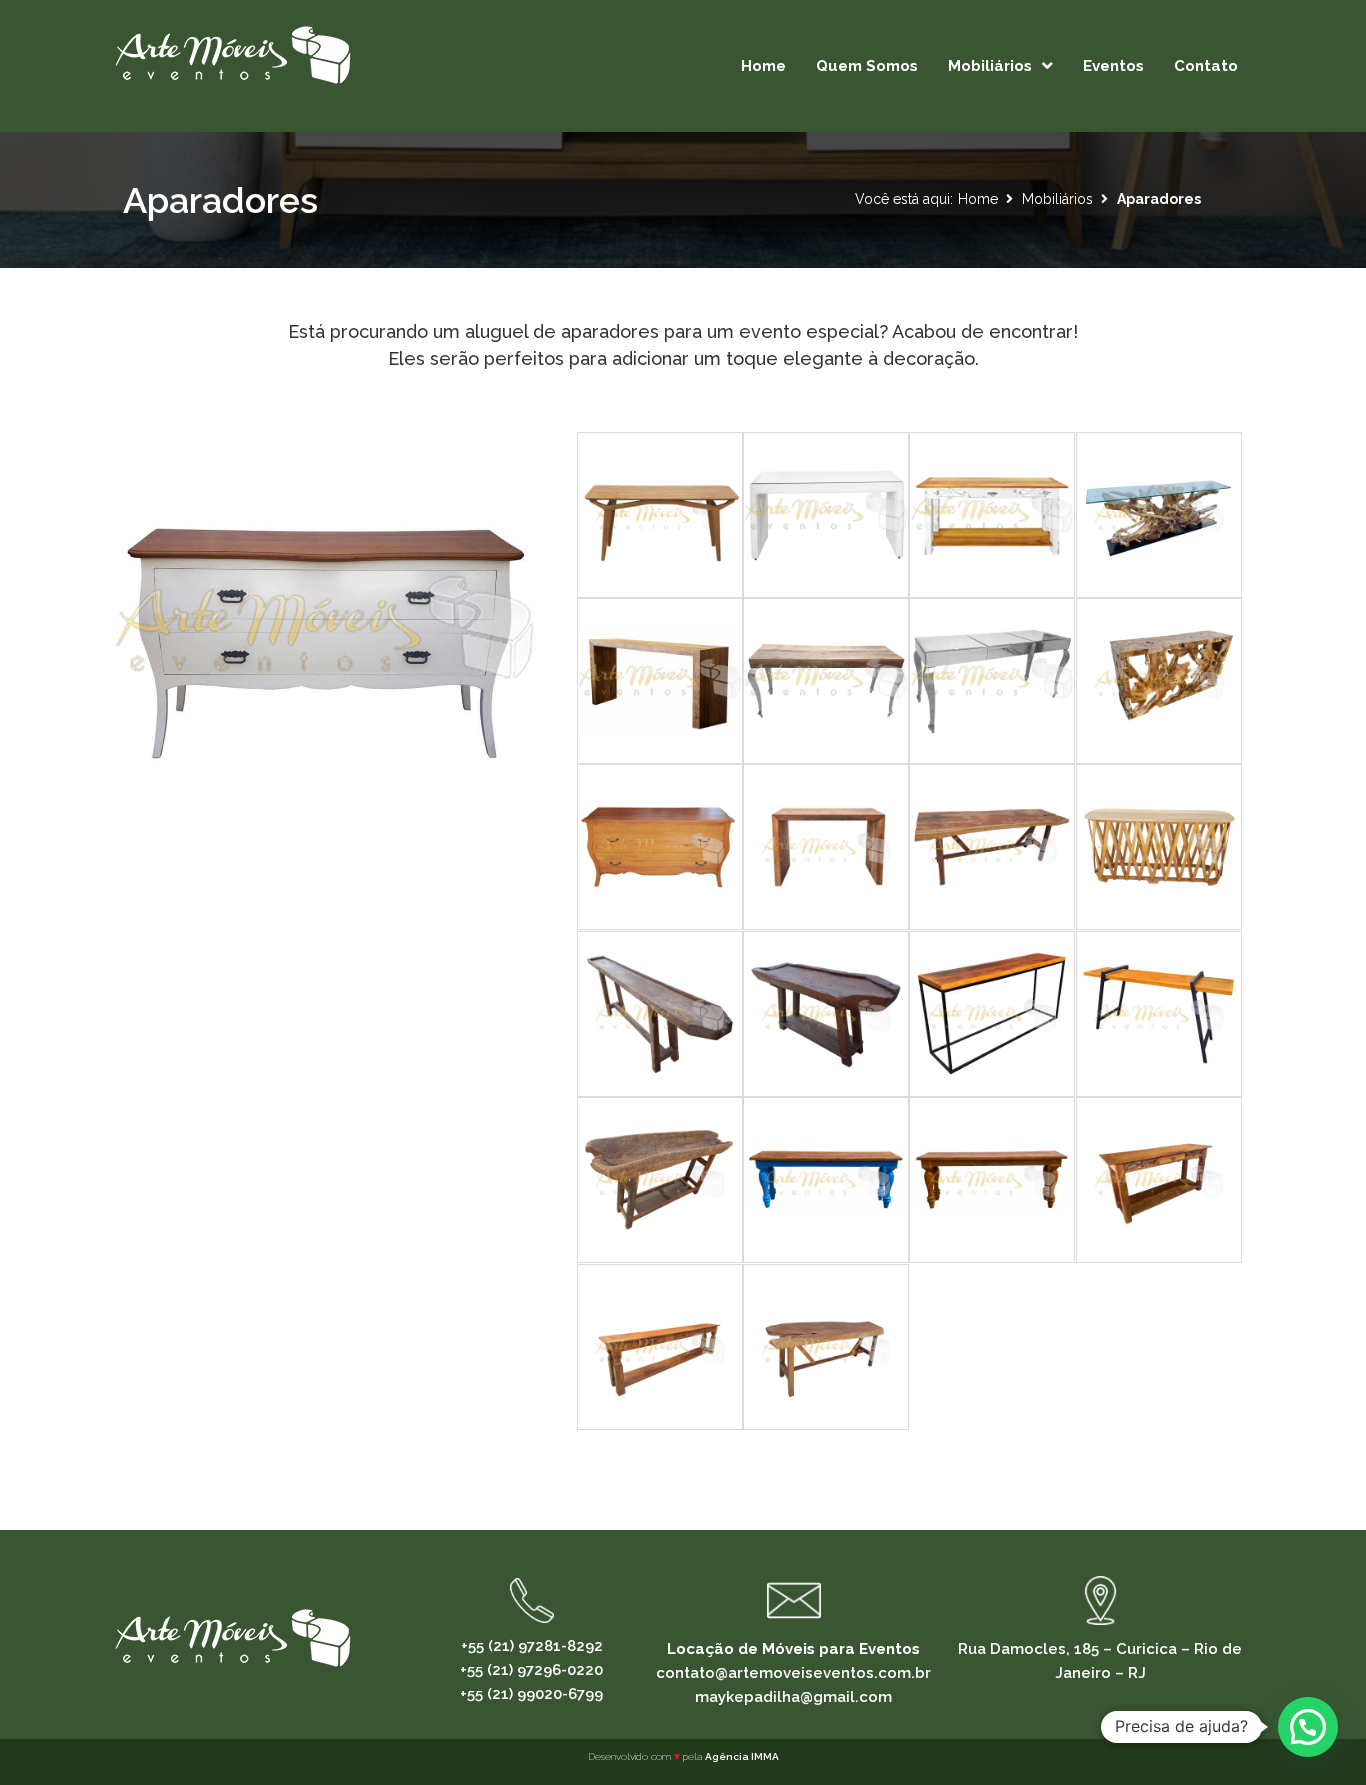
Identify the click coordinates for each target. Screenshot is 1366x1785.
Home (978, 199)
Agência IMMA (742, 1756)
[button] (1308, 1727)
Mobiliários (1057, 199)
